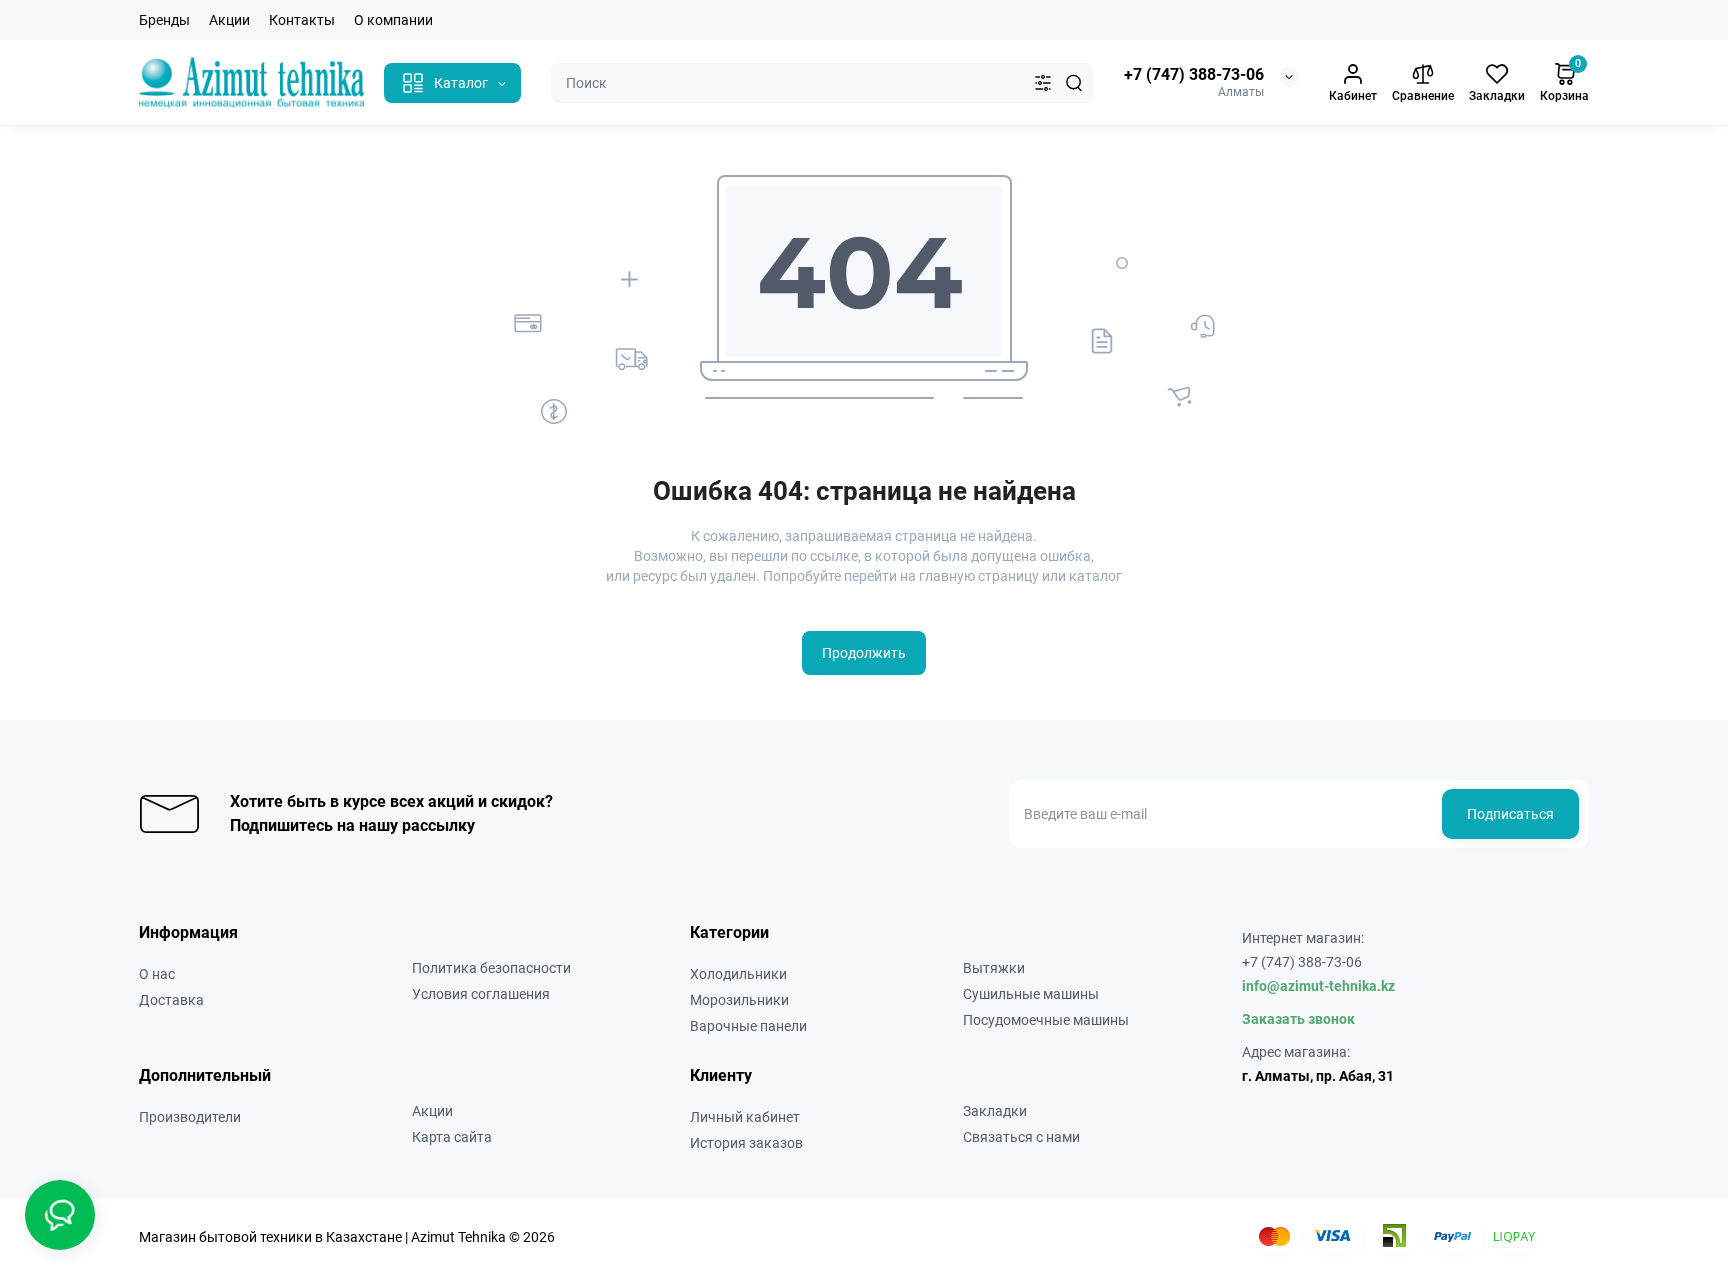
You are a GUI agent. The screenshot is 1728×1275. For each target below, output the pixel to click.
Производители (190, 1117)
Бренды (164, 20)
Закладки (995, 1111)
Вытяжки (994, 968)
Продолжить (864, 653)
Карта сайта (452, 1137)
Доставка (171, 1000)
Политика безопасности (491, 968)
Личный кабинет (745, 1117)
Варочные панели (748, 1026)
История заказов (746, 1143)
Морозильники (739, 1000)
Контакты (302, 20)
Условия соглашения (481, 994)
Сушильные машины (1031, 994)
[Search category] (1043, 83)
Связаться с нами (1021, 1137)
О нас (157, 974)
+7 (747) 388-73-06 (1194, 74)
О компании (393, 20)
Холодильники (738, 974)
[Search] (1074, 83)
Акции (229, 20)
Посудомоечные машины (1046, 1020)
